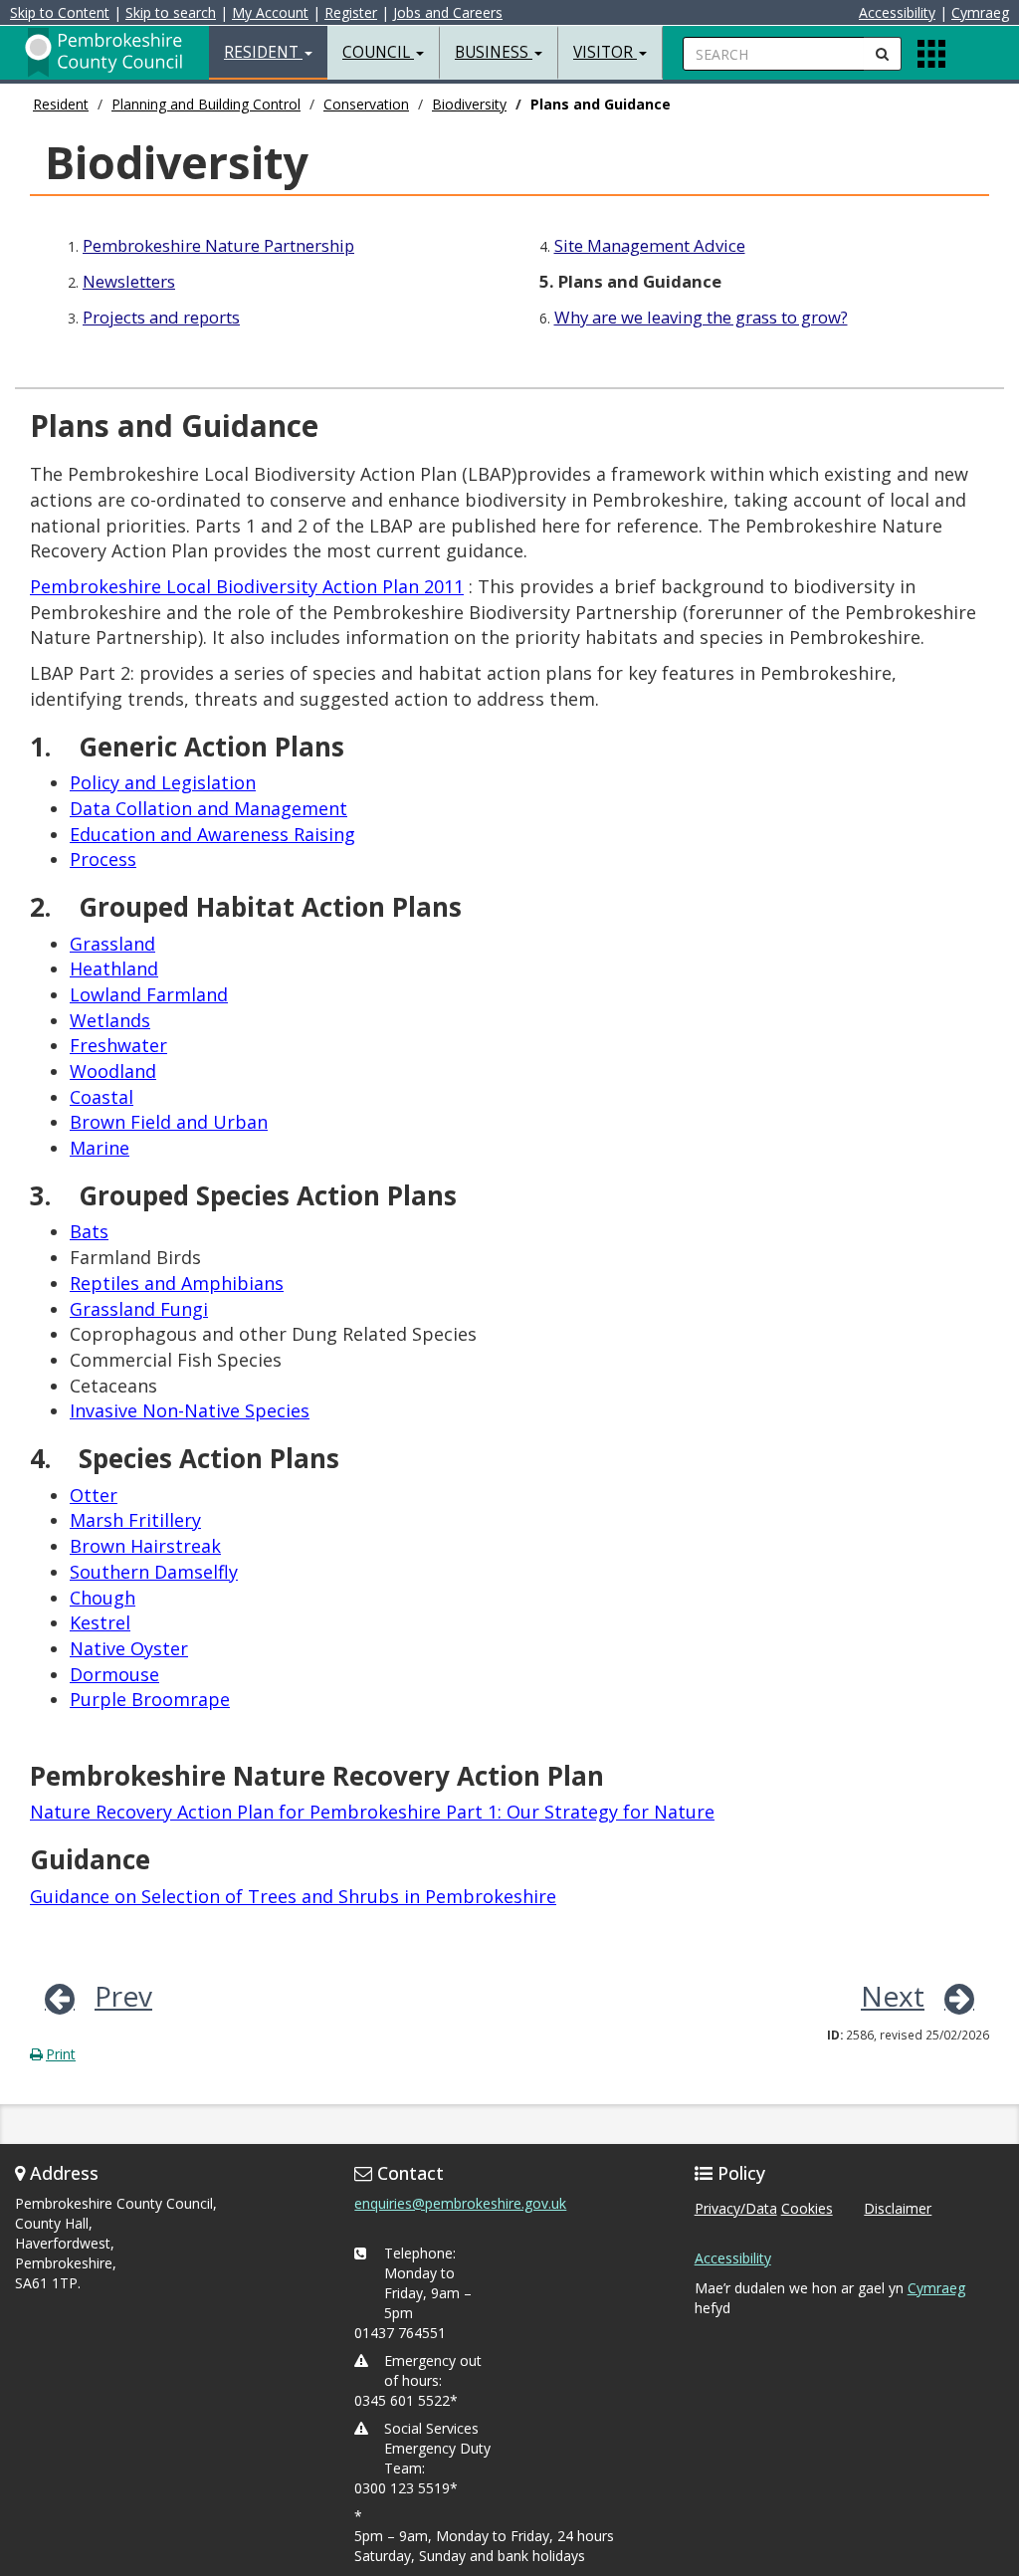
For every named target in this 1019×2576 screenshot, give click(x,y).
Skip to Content (60, 12)
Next (893, 1996)
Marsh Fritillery (135, 1520)
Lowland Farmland (149, 994)
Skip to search (171, 12)
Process (103, 859)
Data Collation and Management (208, 808)
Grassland (112, 944)
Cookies (807, 2208)
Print (61, 2054)
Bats (89, 1231)
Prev (123, 1996)
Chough (102, 1598)
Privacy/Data (736, 2208)
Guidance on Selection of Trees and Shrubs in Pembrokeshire (293, 1896)
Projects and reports (161, 317)
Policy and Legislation (163, 782)
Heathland (114, 968)
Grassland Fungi (139, 1309)
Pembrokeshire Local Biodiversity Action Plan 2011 (247, 586)
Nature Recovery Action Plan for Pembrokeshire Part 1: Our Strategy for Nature (372, 1812)
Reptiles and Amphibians (177, 1283)
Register (351, 12)
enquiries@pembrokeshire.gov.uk (460, 2203)
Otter (94, 1495)
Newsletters (129, 281)
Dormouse (114, 1674)
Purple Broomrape (150, 1699)
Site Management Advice (650, 245)
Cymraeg (980, 12)
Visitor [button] (605, 52)
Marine (100, 1148)
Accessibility (897, 12)
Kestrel (100, 1622)
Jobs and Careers (448, 12)
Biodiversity (469, 104)
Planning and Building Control (206, 104)
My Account (270, 12)
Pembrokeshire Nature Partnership (218, 245)
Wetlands (110, 1020)
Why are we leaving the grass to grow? (701, 317)
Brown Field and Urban (169, 1122)
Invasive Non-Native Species (190, 1410)
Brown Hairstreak (145, 1546)
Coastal (102, 1097)
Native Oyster (129, 1648)
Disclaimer (898, 2208)
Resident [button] (263, 52)
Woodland (113, 1071)
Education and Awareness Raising (212, 834)
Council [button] (378, 52)
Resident (61, 104)
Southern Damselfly (154, 1572)
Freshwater (118, 1045)
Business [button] (494, 52)
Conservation (366, 104)
